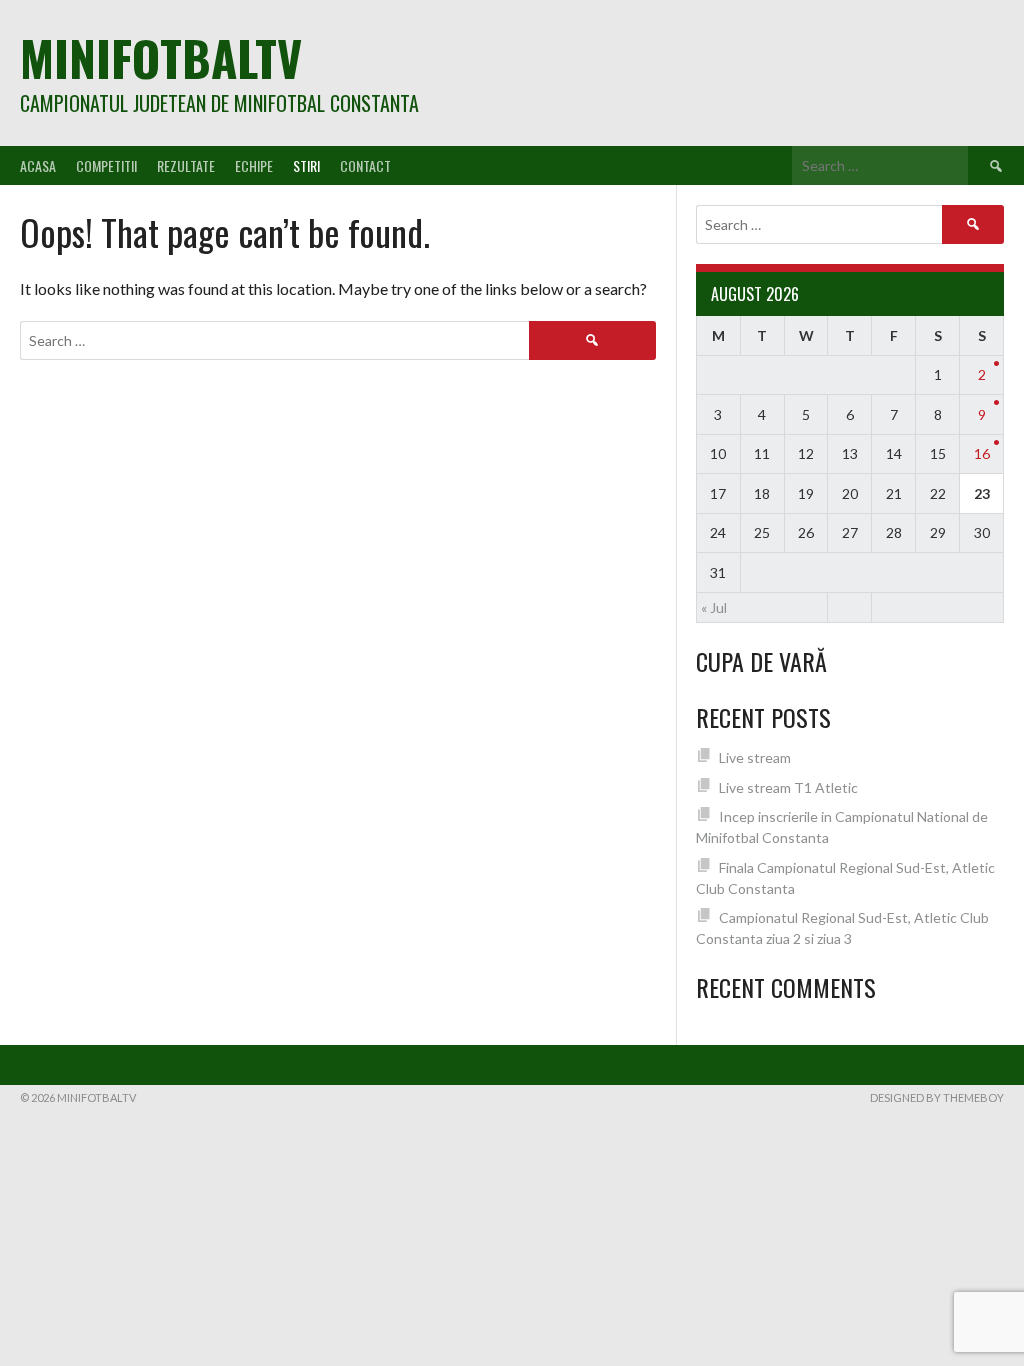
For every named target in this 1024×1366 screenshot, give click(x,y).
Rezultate (186, 165)
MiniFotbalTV (161, 57)
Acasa (38, 165)
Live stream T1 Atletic (788, 787)
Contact (365, 165)
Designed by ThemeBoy (937, 1097)
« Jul (714, 607)
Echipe (254, 165)
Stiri (306, 165)
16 (982, 453)
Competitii (106, 165)
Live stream (755, 757)
